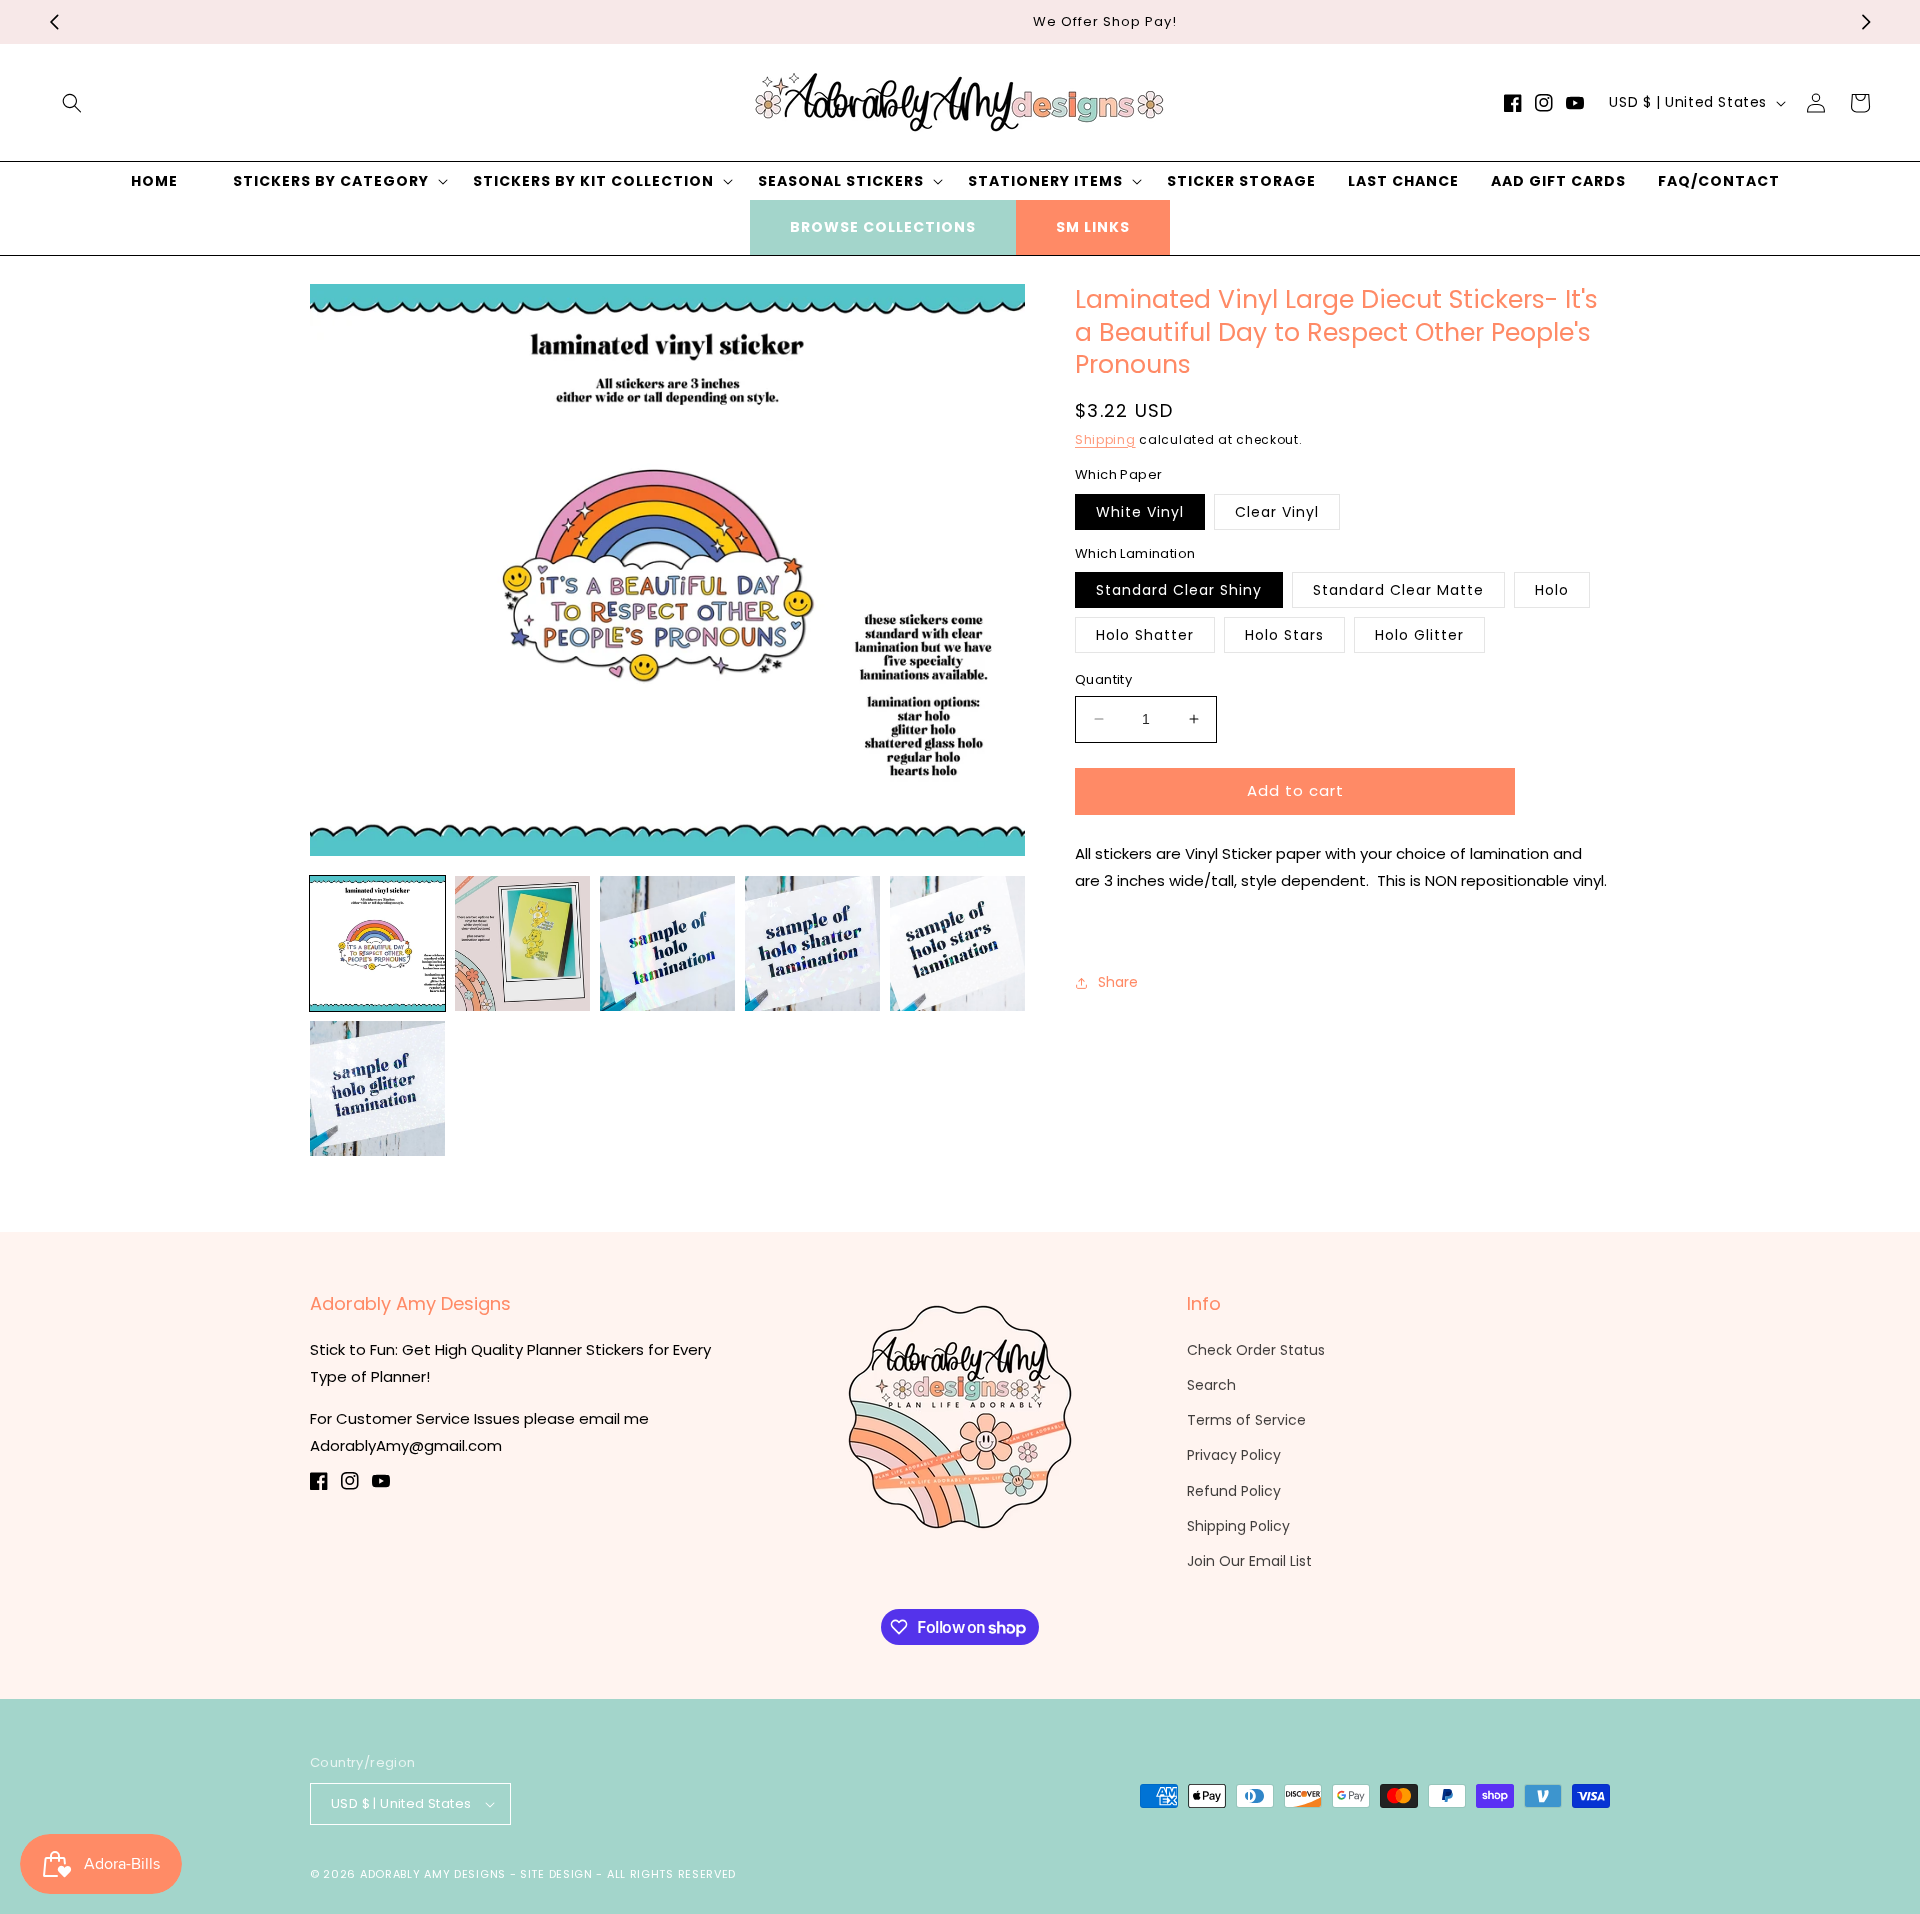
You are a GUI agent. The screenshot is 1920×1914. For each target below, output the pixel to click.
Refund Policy (1234, 1491)
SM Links (1093, 227)
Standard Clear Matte (1398, 590)
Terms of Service (1246, 1420)
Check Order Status (1256, 1350)
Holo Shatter (1145, 635)
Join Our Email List (1249, 1561)
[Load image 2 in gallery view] (522, 943)
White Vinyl (1140, 512)
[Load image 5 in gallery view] (957, 943)
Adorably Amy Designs (433, 1874)
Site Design (556, 1874)
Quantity (1103, 679)
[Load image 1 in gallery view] (377, 943)
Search (1211, 1385)
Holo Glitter (1419, 635)
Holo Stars (1284, 635)
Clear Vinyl (1277, 512)
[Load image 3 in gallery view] (667, 943)
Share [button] (1118, 982)
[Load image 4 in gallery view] (812, 943)
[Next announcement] (1866, 22)
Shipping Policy (1238, 1526)
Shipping (1105, 439)
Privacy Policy (1234, 1455)
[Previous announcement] (54, 22)
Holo (1552, 590)
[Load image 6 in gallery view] (377, 1088)
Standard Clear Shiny (1179, 590)
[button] (72, 103)
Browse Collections (883, 227)
